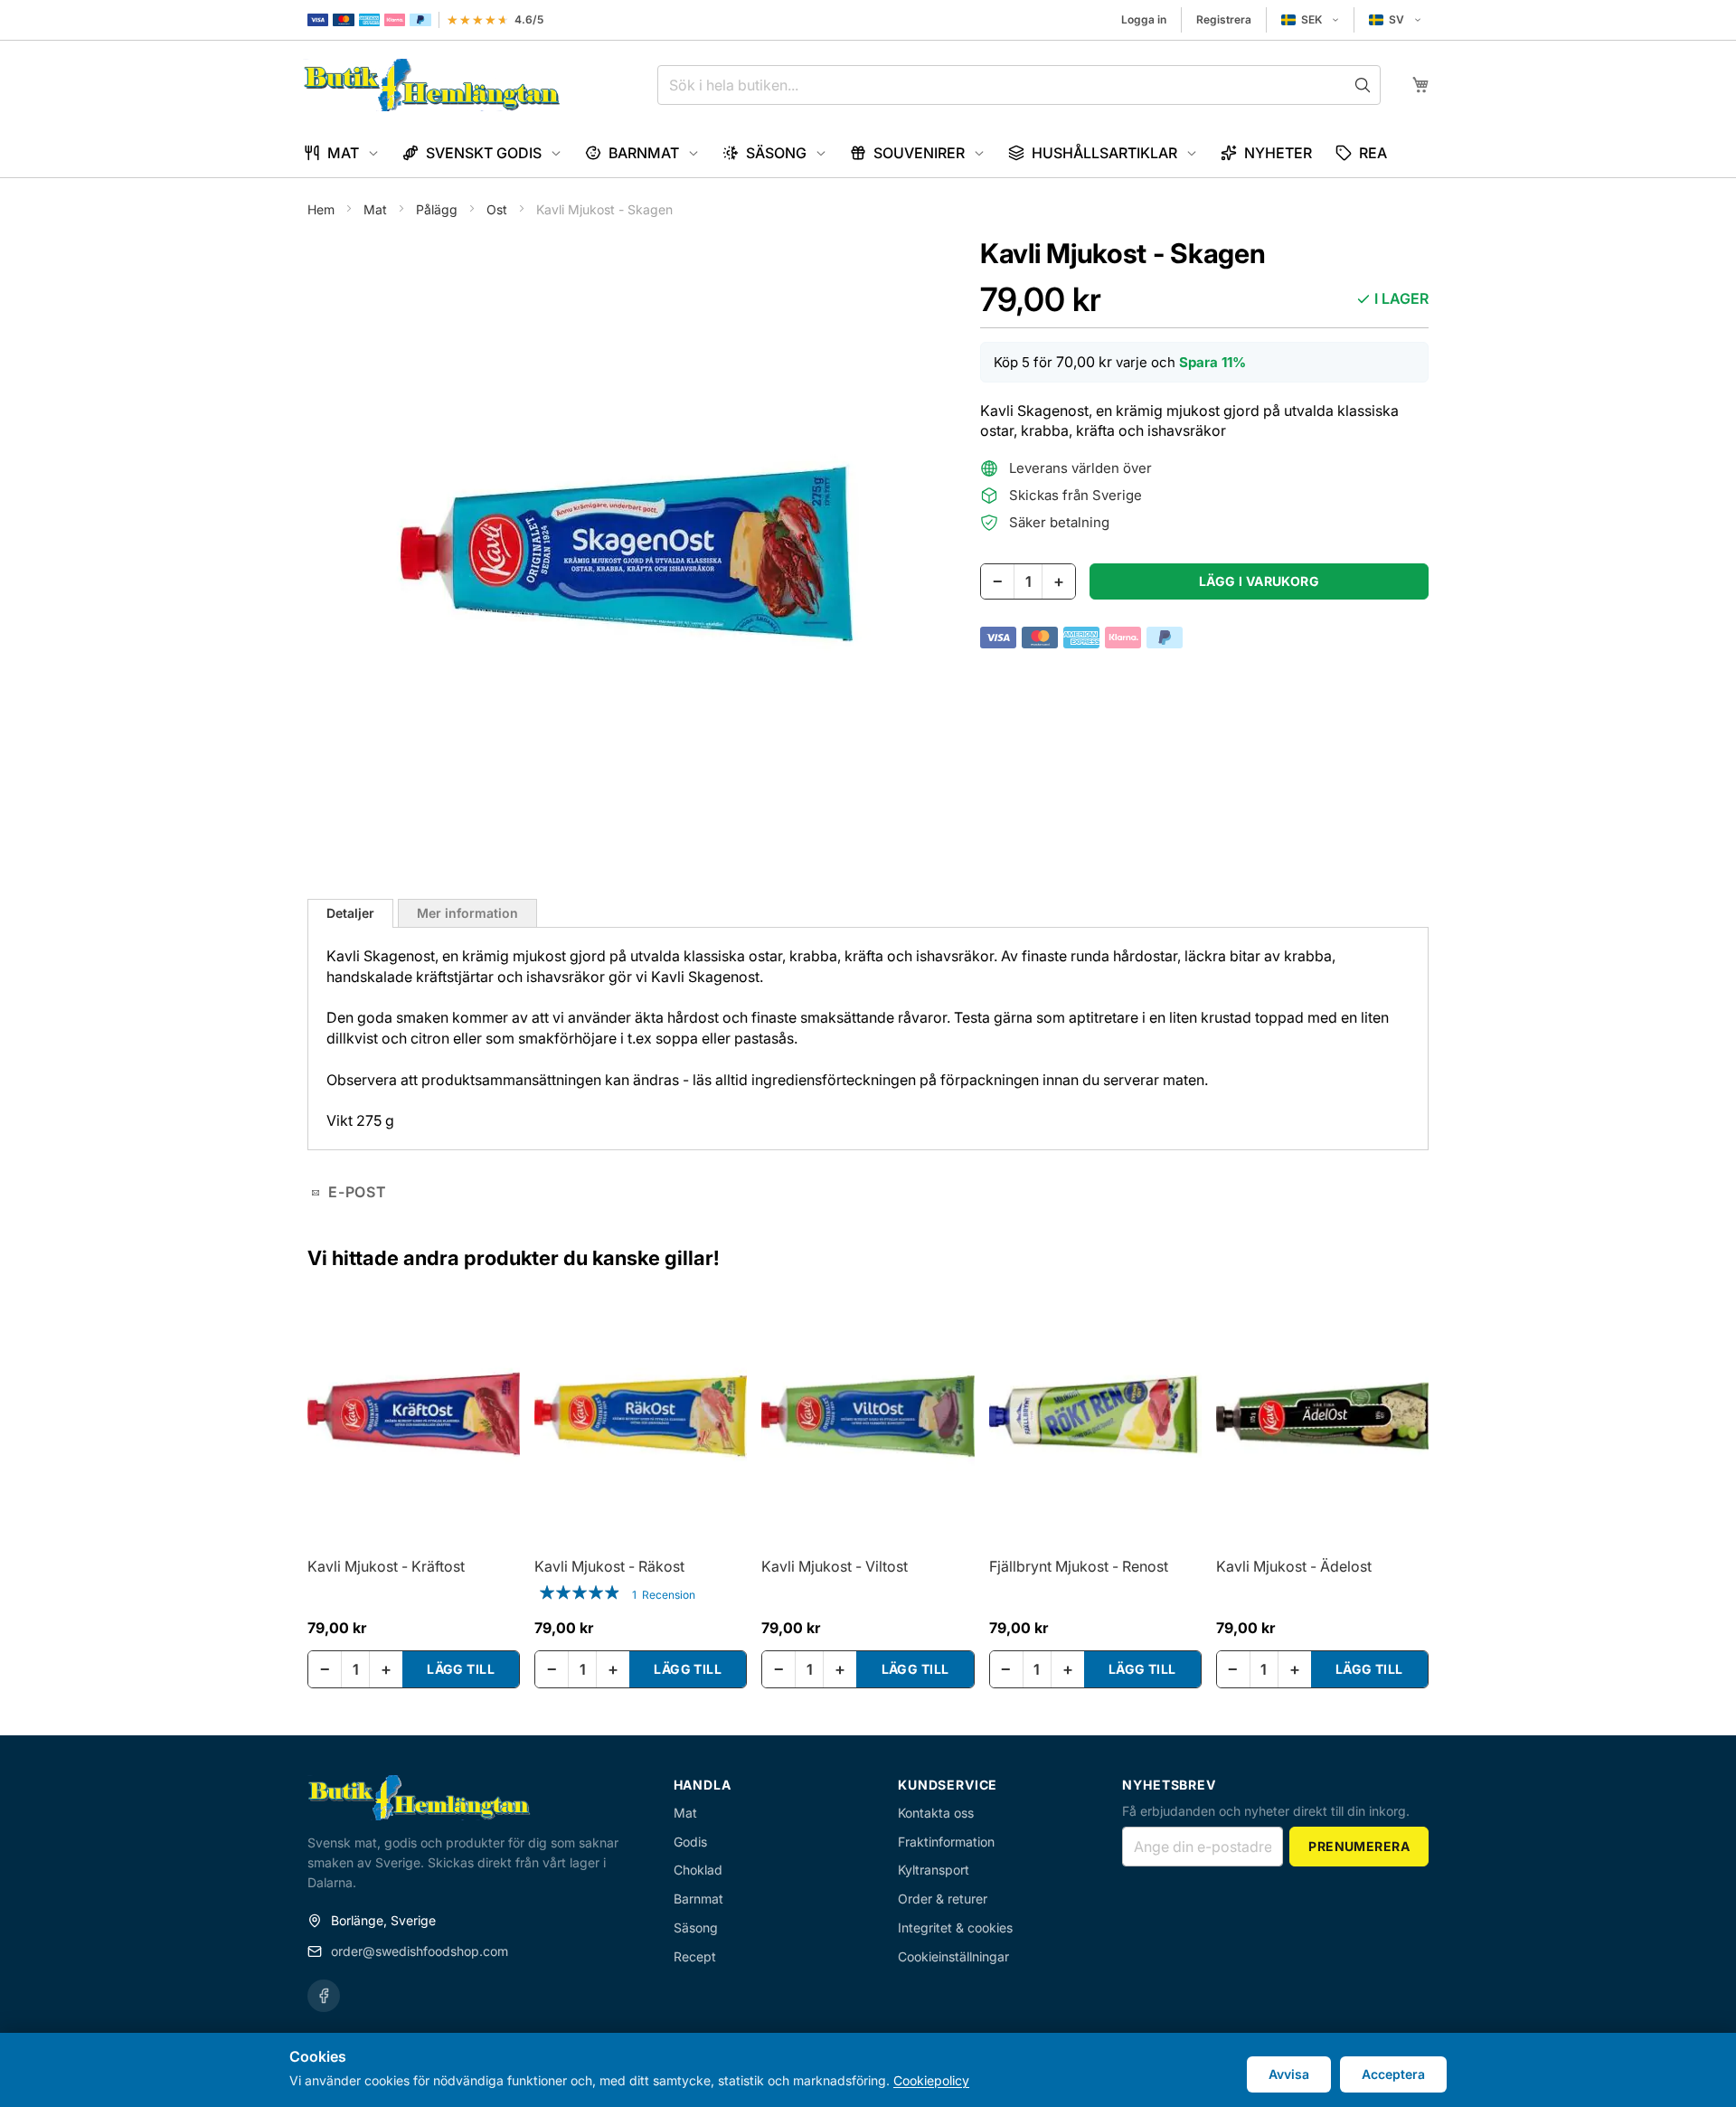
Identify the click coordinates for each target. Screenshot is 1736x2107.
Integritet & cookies (955, 1927)
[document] (868, 2070)
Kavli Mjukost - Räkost (609, 1566)
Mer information (467, 913)
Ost (499, 209)
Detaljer (350, 913)
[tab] (350, 913)
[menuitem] (341, 153)
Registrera (1224, 19)
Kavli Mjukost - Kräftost (386, 1566)
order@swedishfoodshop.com (420, 1951)
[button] (1310, 20)
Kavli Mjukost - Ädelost (1294, 1566)
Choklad (698, 1870)
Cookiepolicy (931, 2080)
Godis (690, 1842)
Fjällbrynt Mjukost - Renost (1079, 1566)
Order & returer (943, 1899)
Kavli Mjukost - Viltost (835, 1566)
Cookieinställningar (953, 1956)
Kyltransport (934, 1870)
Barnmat (698, 1899)
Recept (695, 1956)
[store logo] (432, 85)
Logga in (1144, 19)
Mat (377, 209)
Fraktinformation (946, 1842)
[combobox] (1019, 85)
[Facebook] (324, 1996)
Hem (323, 209)
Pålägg (439, 209)
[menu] (868, 153)
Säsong (696, 1927)
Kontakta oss (936, 1813)
